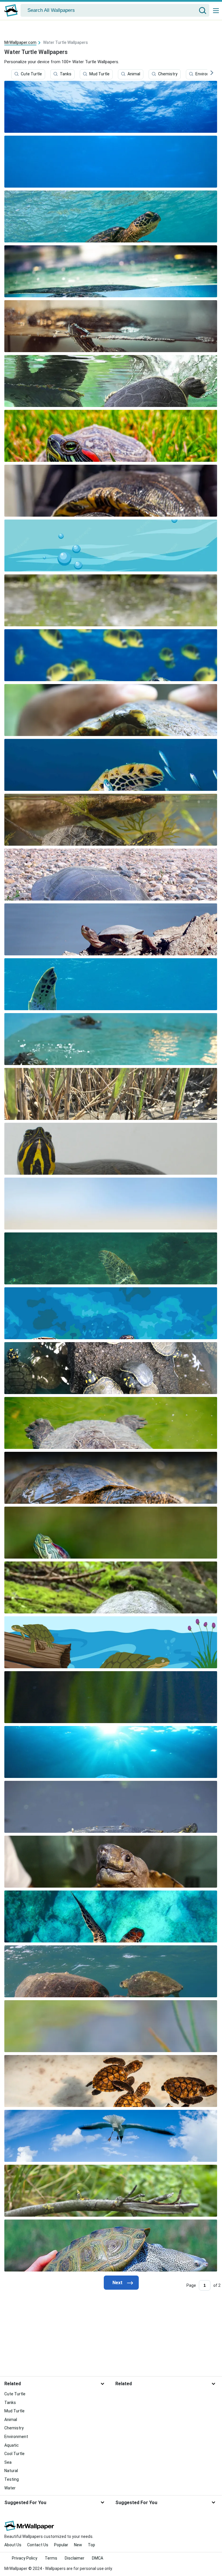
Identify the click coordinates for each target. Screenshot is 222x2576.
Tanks (66, 74)
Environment (16, 2437)
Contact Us (38, 2545)
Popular (61, 2545)
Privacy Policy (25, 2558)
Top (91, 2545)
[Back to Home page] (11, 10)
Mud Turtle (99, 74)
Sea (8, 2462)
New (78, 2545)
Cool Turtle (14, 2454)
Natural (11, 2471)
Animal (134, 74)
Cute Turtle (31, 74)
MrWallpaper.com (20, 42)
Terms (51, 2558)
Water (10, 2488)
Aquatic (12, 2445)
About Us (13, 2545)
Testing (12, 2479)
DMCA (98, 2558)
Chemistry (168, 74)
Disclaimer (75, 2558)
